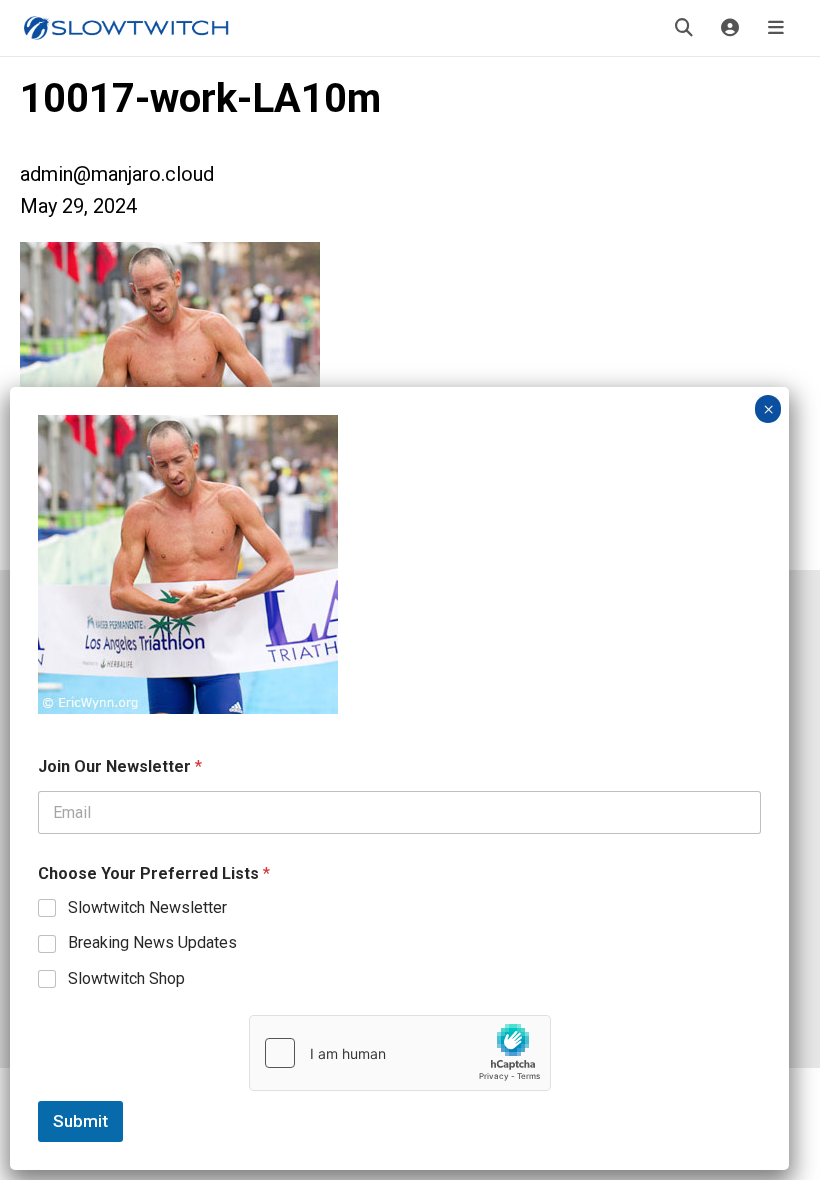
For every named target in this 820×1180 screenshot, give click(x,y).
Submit (80, 1121)
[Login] (730, 28)
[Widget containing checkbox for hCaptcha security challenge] (400, 1053)
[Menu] (776, 28)
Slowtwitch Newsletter (147, 907)
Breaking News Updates (152, 942)
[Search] (684, 28)
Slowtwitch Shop (126, 978)
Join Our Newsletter (120, 766)
